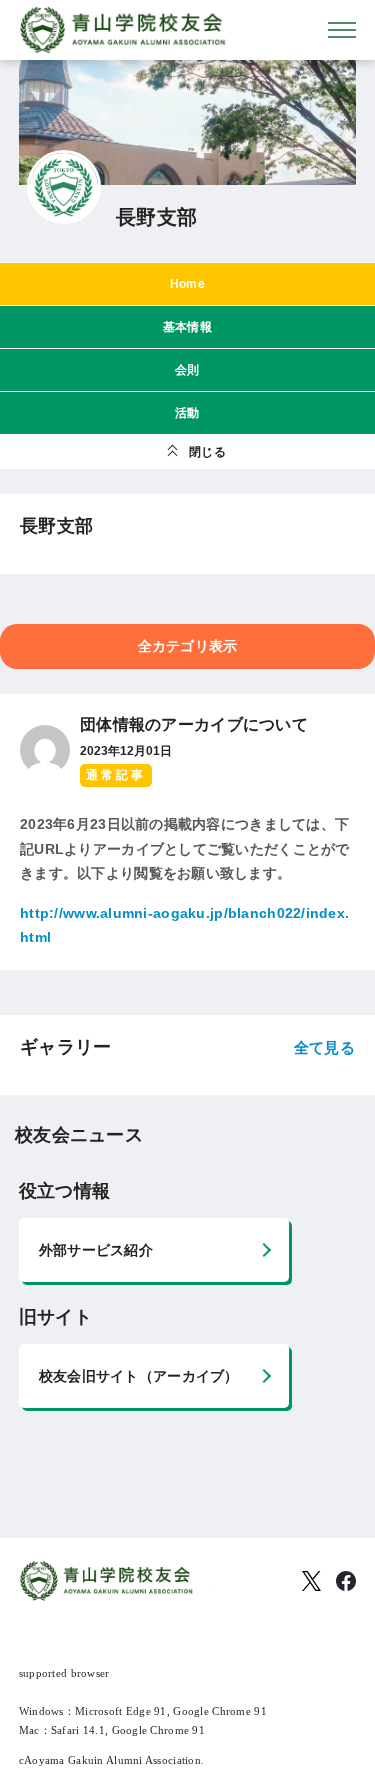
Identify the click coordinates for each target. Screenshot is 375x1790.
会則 (187, 370)
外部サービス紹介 (96, 1250)
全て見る (324, 1047)
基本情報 (187, 327)
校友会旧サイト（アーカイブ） (139, 1376)
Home (187, 284)
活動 (187, 413)
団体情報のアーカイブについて (194, 724)
